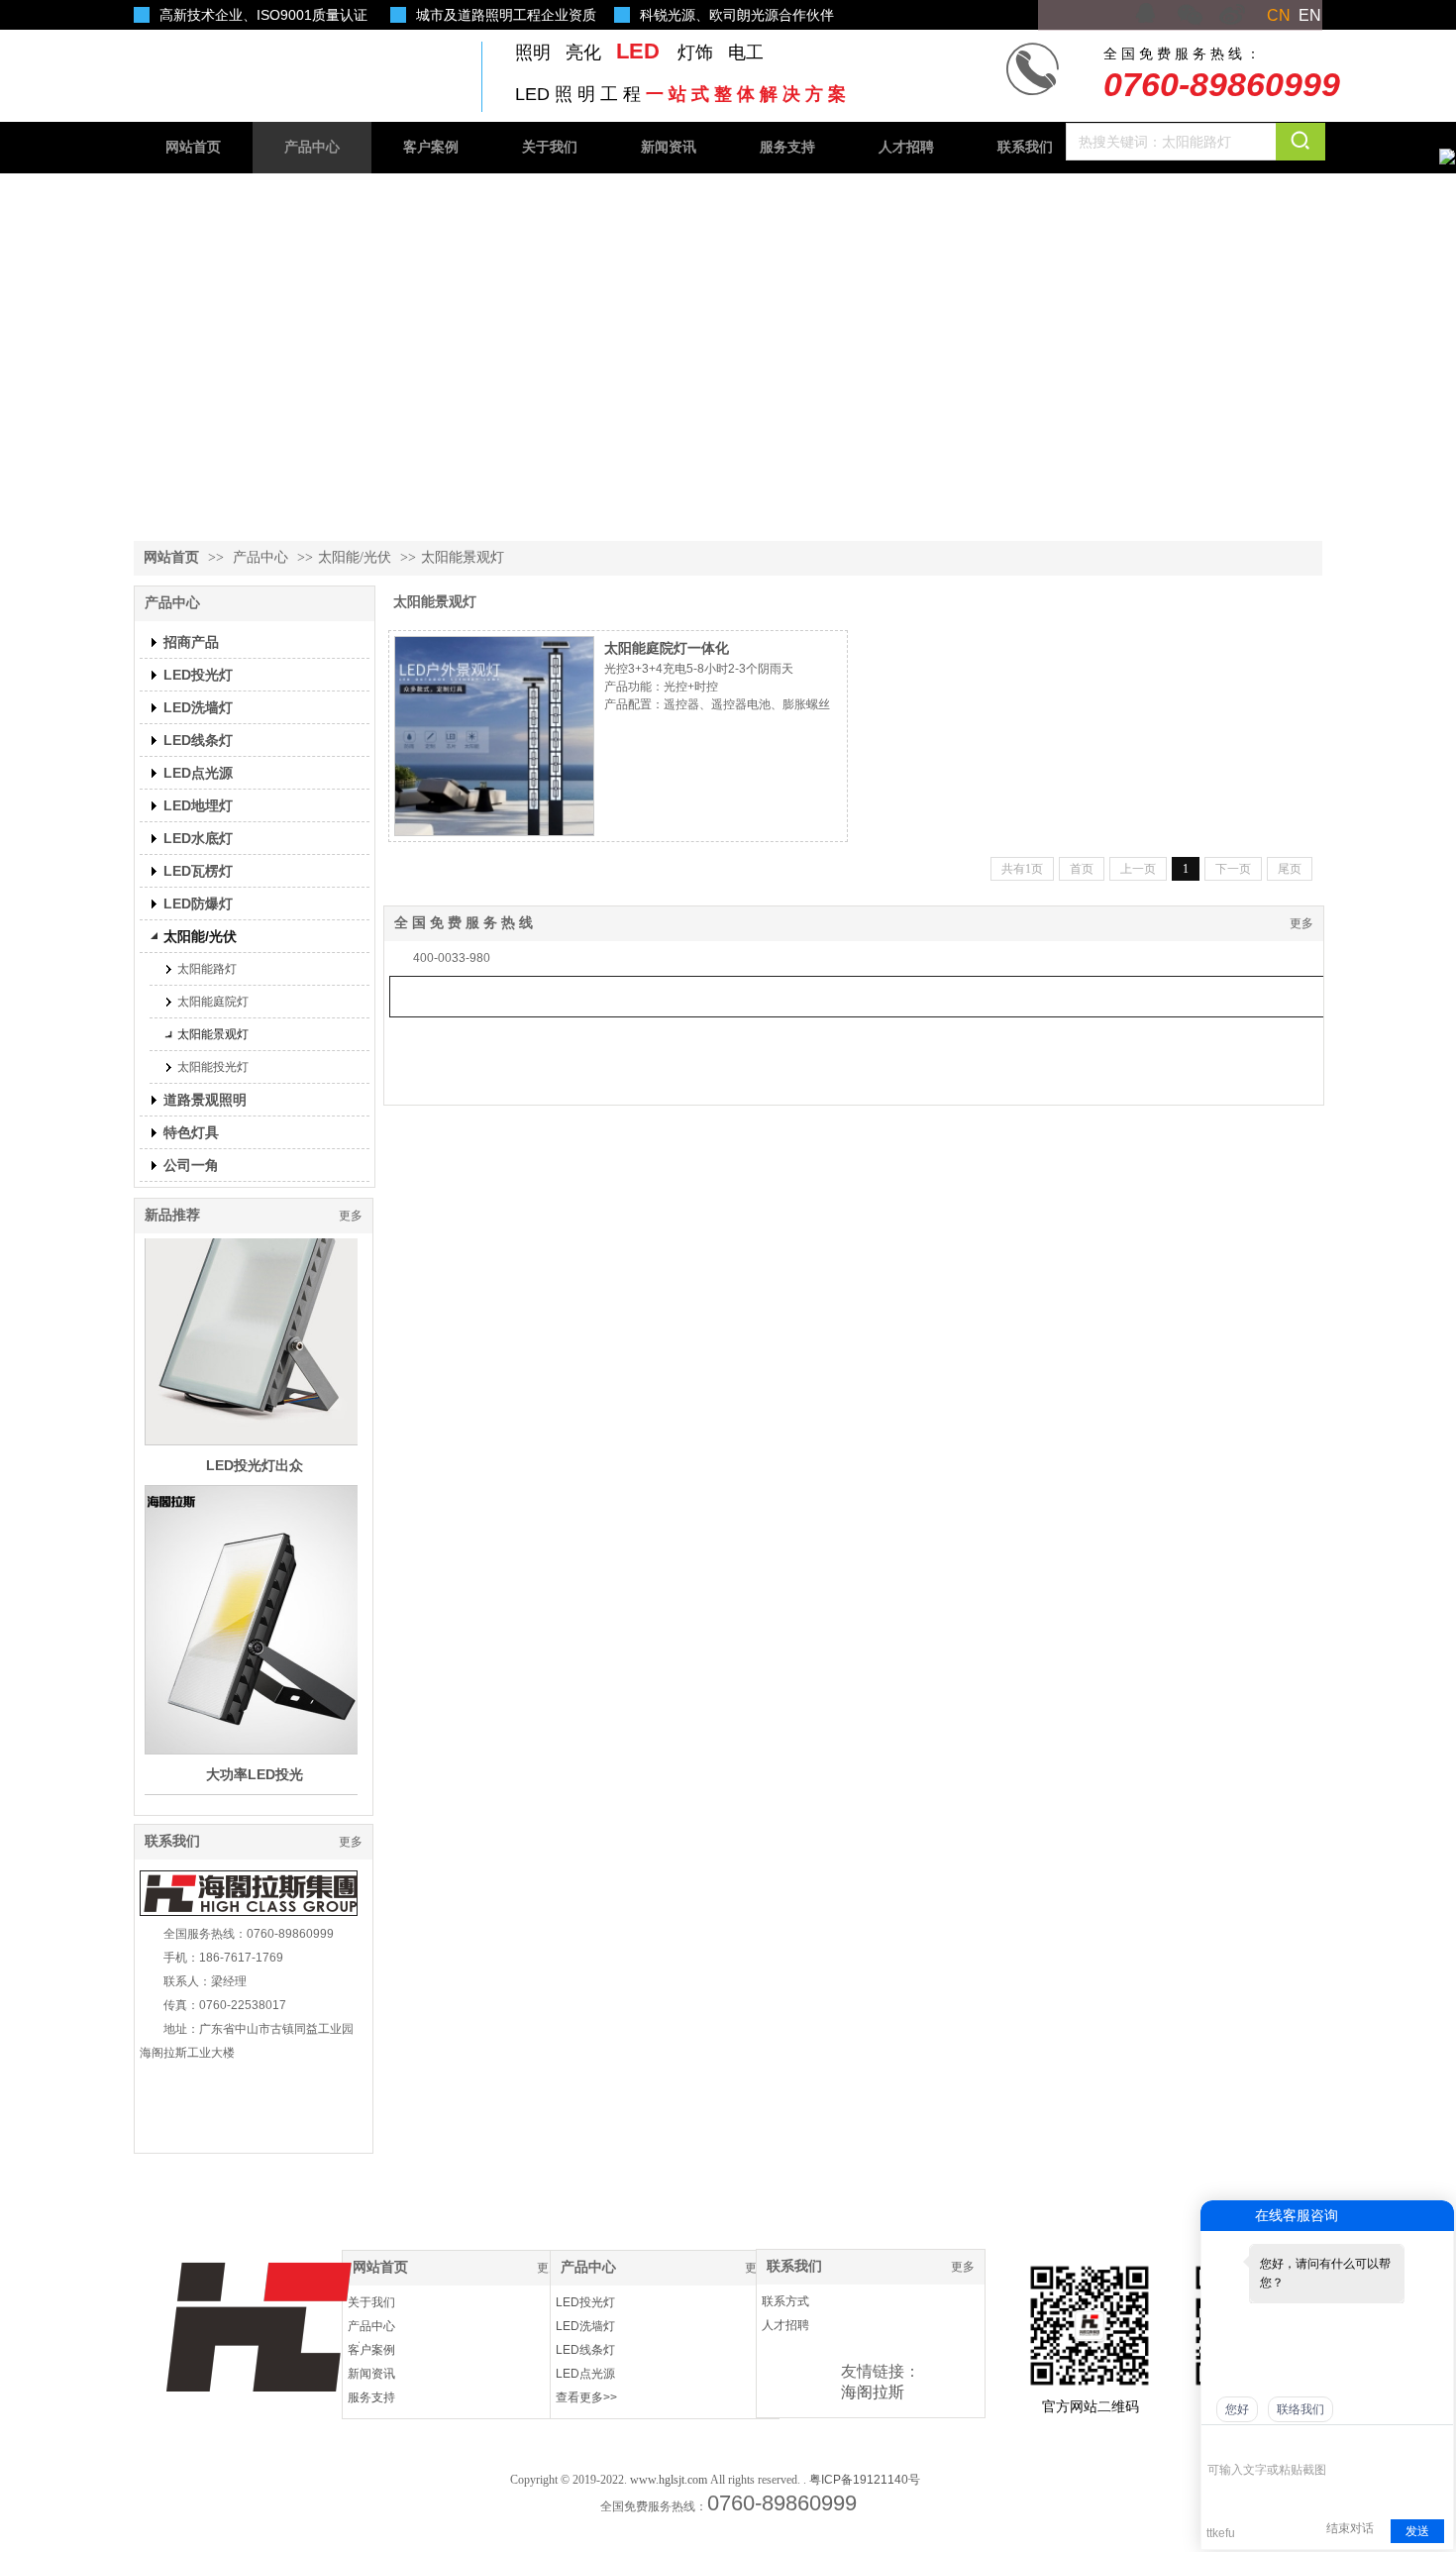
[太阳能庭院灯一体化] (494, 736)
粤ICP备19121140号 (865, 2480)
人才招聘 (785, 2325)
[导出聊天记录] (1437, 2441)
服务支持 (371, 2397)
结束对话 (1350, 2528)
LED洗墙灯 (585, 2326)
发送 (1417, 2531)
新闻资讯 (371, 2374)
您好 (1237, 2409)
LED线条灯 (585, 2350)
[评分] (1247, 2443)
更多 (351, 1216)
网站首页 (171, 557)
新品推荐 (172, 1215)
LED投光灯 (585, 2302)
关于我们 (371, 2302)
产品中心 (260, 557)
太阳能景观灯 (463, 557)
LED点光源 (585, 2374)
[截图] (1298, 2441)
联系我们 (172, 1841)
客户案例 (371, 2350)
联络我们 (1300, 2409)
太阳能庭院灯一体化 (667, 648)
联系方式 (785, 2301)
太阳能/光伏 (355, 557)
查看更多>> (586, 2397)
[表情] (1218, 2441)
